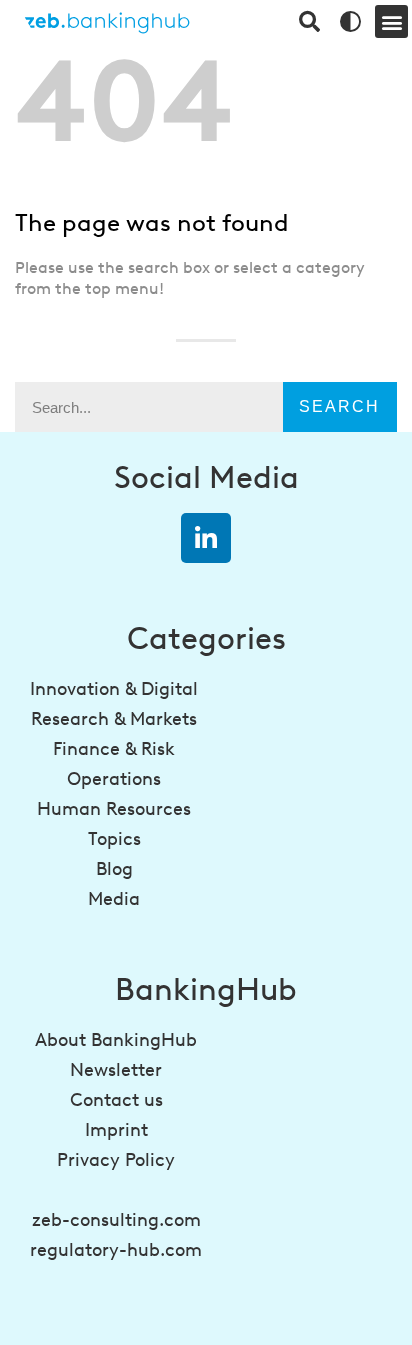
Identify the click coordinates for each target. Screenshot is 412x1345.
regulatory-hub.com (116, 1250)
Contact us (116, 1100)
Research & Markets (114, 719)
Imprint (116, 1130)
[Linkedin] (206, 538)
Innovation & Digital (114, 689)
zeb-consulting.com (116, 1220)
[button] (391, 21)
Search (339, 406)
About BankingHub (116, 1040)
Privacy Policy (116, 1160)
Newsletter (116, 1070)
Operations (114, 779)
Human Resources (114, 809)
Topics (114, 839)
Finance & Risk (114, 749)
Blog (114, 869)
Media (114, 899)
